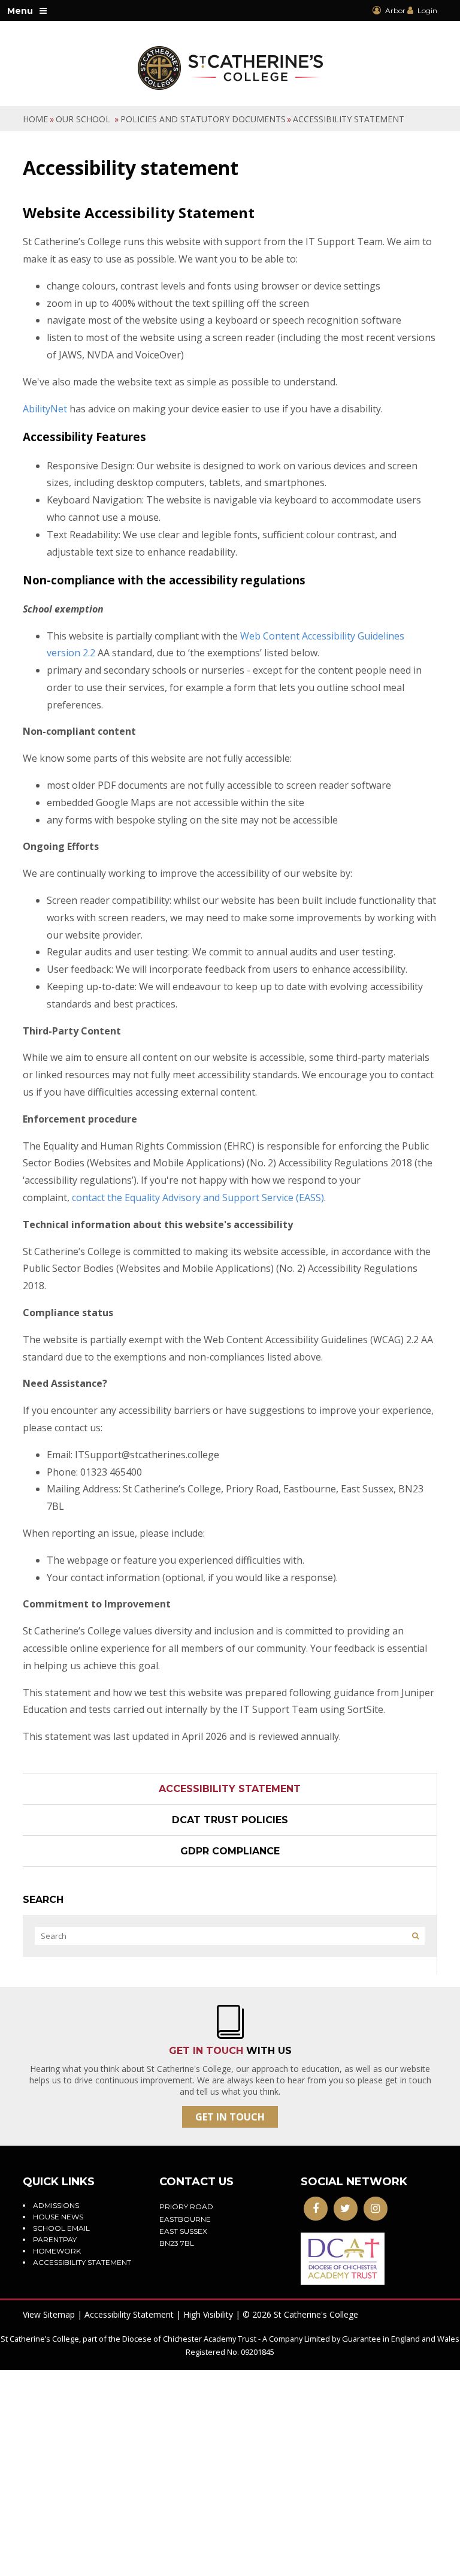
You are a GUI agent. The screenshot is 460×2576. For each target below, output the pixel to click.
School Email (61, 2228)
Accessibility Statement (129, 2314)
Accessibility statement (349, 119)
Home (35, 119)
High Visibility (208, 2314)
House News (58, 2217)
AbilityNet (45, 409)
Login (427, 10)
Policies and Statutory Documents (203, 119)
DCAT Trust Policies (230, 1820)
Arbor (394, 10)
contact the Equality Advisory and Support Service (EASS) (198, 1197)
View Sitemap (49, 2314)
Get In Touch (230, 2117)
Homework (57, 2251)
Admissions (56, 2205)
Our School (84, 119)
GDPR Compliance (230, 1851)
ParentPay (55, 2239)
